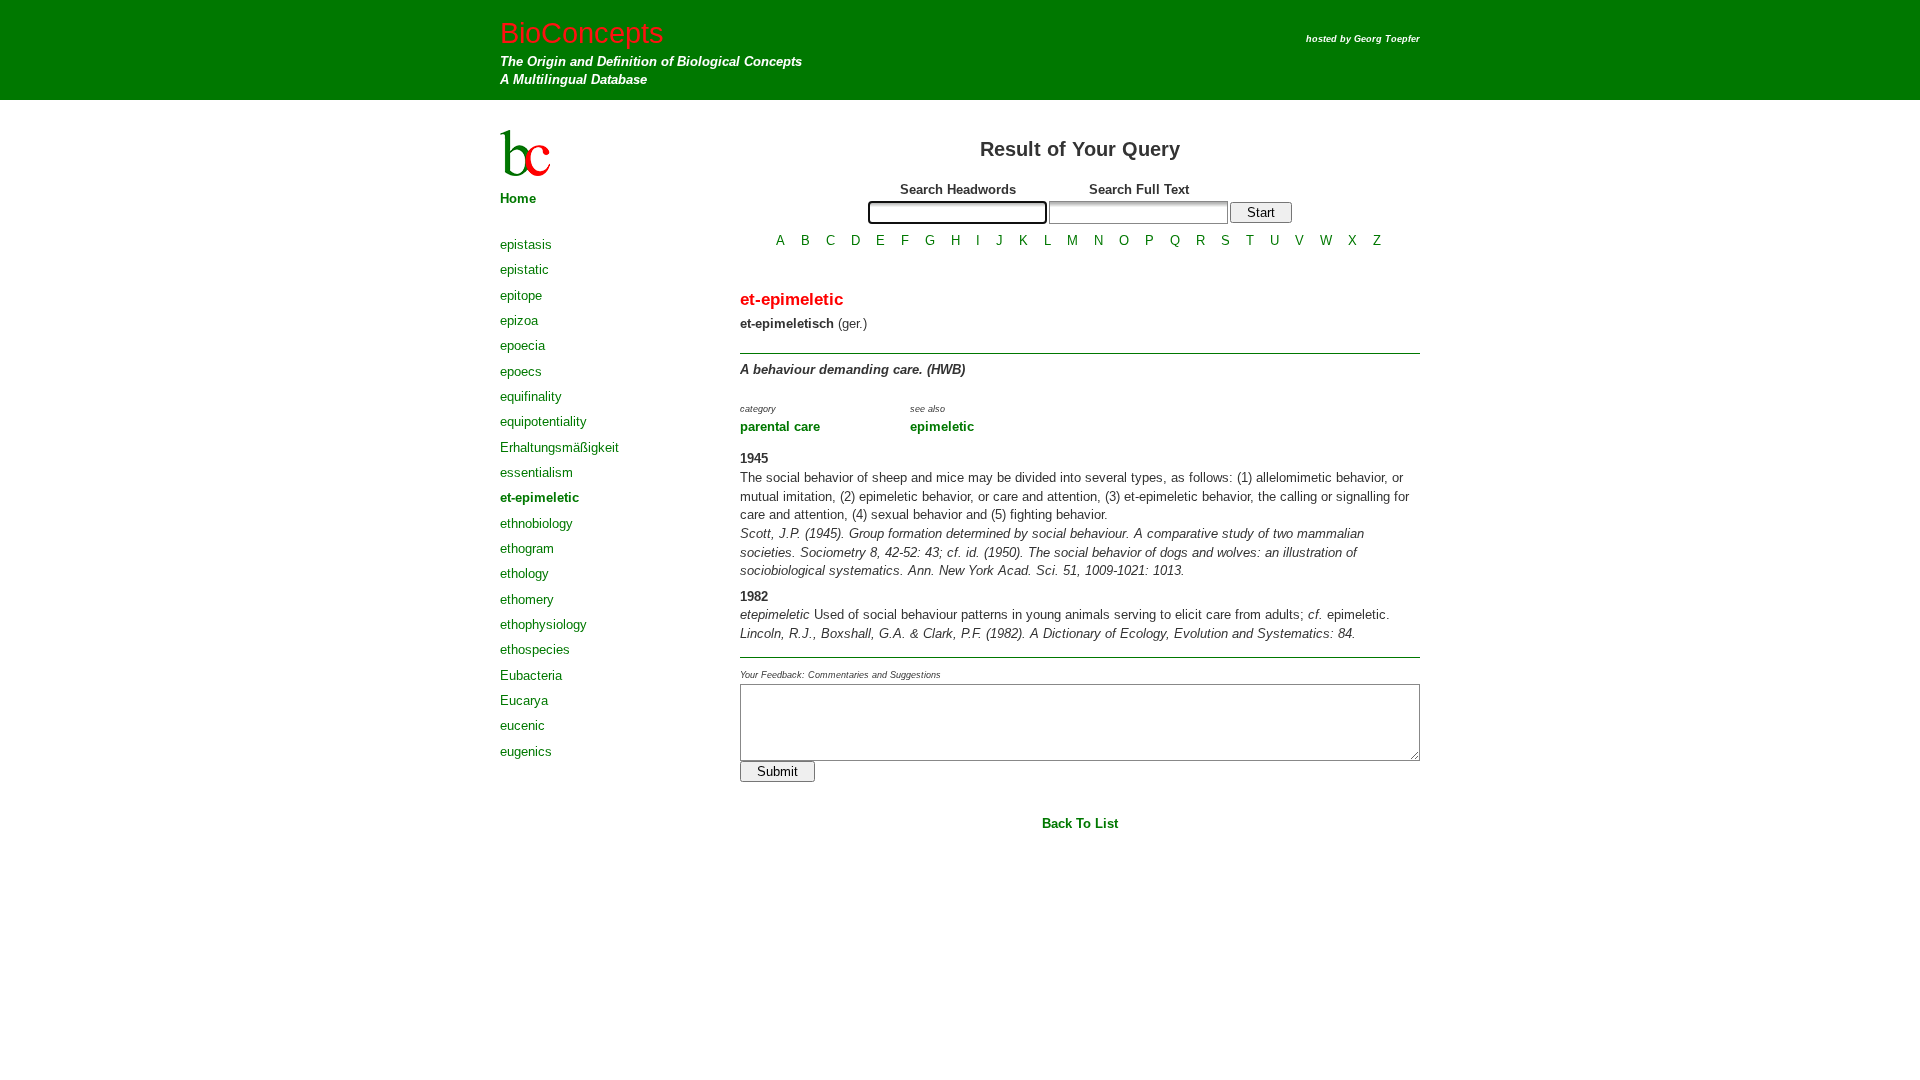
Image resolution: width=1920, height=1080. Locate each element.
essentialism (536, 472)
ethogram (527, 548)
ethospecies (535, 649)
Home (518, 198)
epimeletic (942, 426)
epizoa (519, 320)
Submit (777, 771)
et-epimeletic (539, 497)
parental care (780, 426)
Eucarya (524, 700)
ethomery (527, 599)
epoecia (522, 345)
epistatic (524, 269)
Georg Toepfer (1387, 39)
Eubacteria (531, 675)
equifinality (531, 396)
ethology (524, 573)
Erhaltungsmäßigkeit (559, 447)
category (758, 409)
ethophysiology (543, 624)
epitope (521, 295)
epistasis (526, 244)
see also (927, 409)
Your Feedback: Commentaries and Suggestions (840, 675)
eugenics (526, 751)
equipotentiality (543, 421)
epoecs (521, 371)
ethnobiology (536, 523)
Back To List (1080, 823)
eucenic (522, 725)
